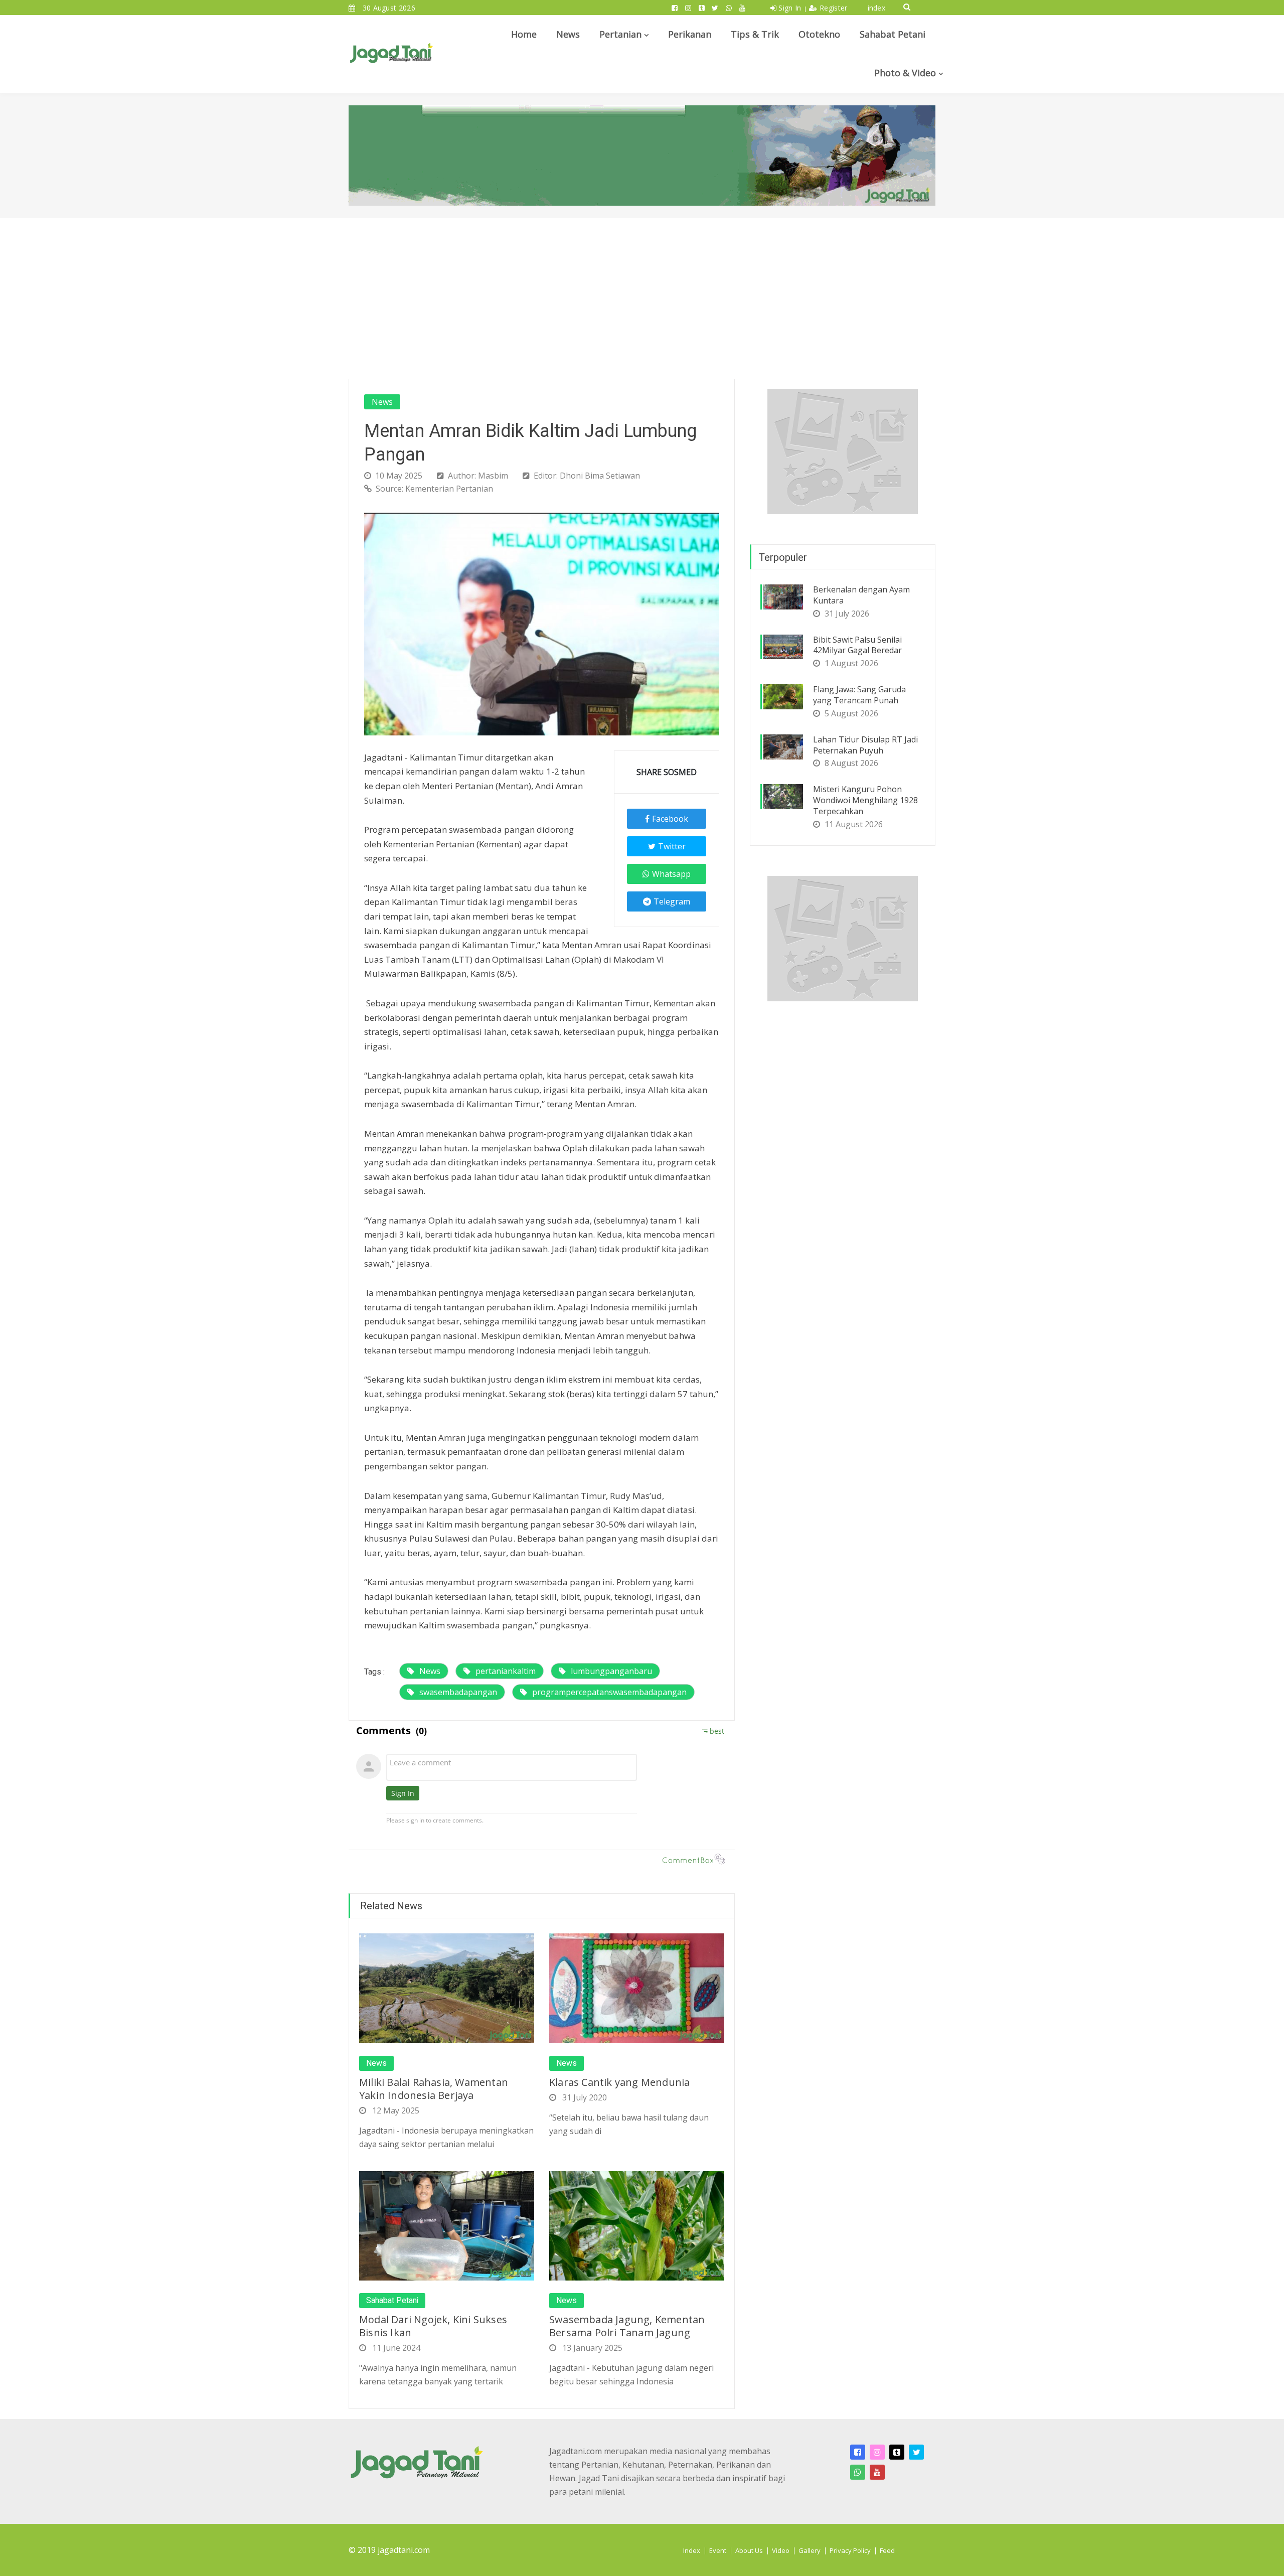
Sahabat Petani (893, 34)
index (877, 8)
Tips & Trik (755, 34)
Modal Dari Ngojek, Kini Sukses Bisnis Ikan (433, 2326)
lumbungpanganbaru (611, 1671)
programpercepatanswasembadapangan (609, 1692)
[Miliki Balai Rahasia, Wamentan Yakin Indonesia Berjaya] (447, 1988)
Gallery (810, 2550)
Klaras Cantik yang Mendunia (619, 2082)
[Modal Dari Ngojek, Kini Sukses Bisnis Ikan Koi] (447, 2225)
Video (781, 2550)
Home (524, 34)
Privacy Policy (850, 2550)
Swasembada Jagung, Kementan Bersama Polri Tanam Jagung (627, 2326)
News (568, 34)
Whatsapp (671, 874)
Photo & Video (905, 73)
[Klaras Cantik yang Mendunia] (637, 1988)
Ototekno (819, 34)
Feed (887, 2550)
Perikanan (690, 34)
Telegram (672, 901)
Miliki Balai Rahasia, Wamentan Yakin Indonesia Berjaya (434, 2089)
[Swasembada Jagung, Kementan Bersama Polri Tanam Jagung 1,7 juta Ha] (637, 2225)
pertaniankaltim (506, 1671)
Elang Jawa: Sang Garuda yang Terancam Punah (859, 695)
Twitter (672, 846)
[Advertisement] (642, 293)
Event (718, 2550)
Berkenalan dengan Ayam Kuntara (861, 595)
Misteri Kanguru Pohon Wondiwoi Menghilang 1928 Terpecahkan (865, 800)
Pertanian (620, 34)
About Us (749, 2550)
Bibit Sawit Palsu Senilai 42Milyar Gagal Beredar (857, 645)
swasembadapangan (458, 1692)
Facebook (670, 819)
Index (692, 2550)
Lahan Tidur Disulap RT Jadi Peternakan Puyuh (865, 745)
